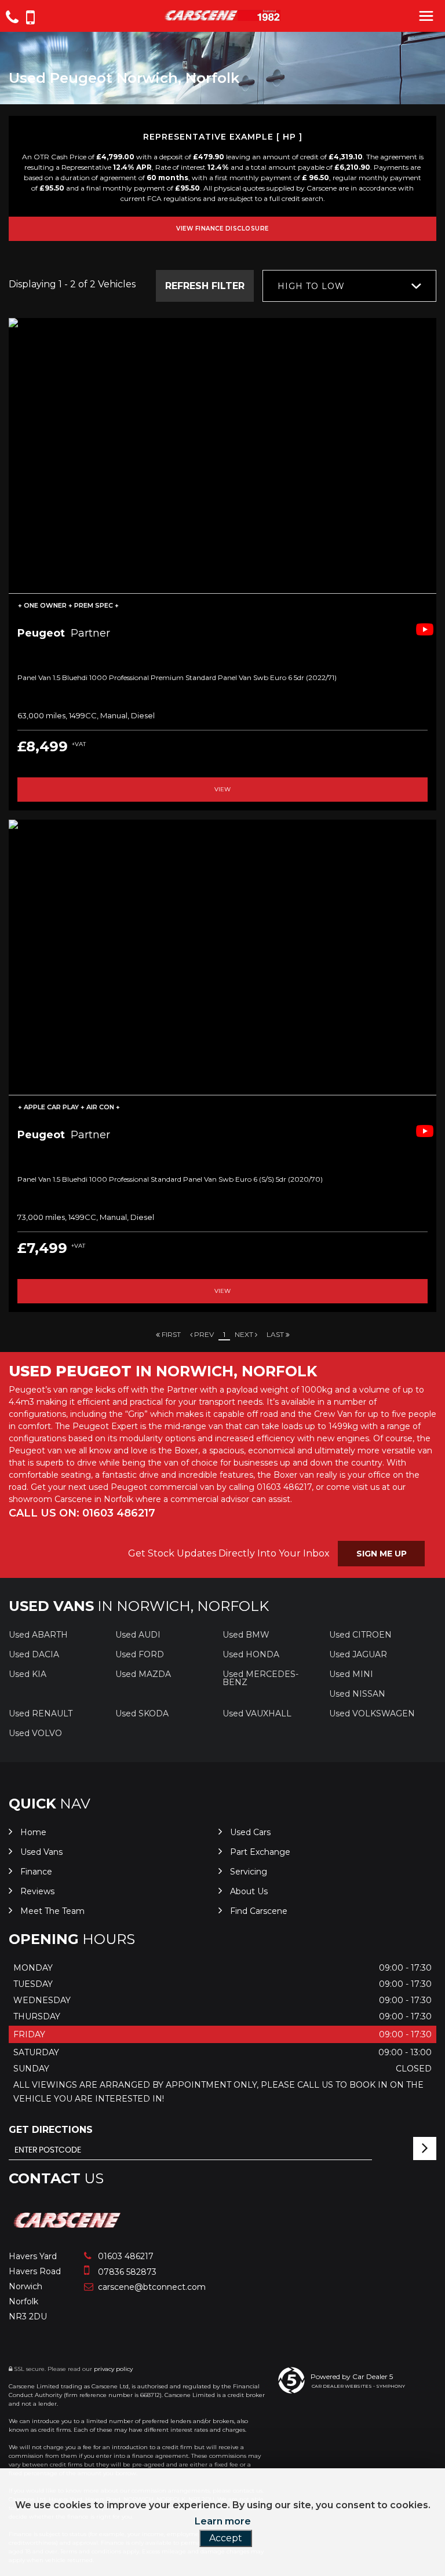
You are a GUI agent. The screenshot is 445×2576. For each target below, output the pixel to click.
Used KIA (28, 1674)
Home (33, 1832)
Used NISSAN (357, 1694)
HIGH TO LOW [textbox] (311, 286)
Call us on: (82, 1513)
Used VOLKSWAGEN (372, 1713)
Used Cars (250, 1832)
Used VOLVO (35, 1733)
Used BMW (246, 1635)
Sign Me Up (382, 1554)
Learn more (223, 2521)
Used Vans (41, 1852)
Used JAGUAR (358, 1654)
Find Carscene (259, 1911)
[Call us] (12, 19)
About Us (249, 1891)
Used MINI (351, 1674)
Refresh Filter (205, 286)
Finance (36, 1872)
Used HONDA (251, 1654)
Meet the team (52, 1911)
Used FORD (140, 1654)
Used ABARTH (38, 1635)
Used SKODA (142, 1713)
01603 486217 (125, 2256)
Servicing (249, 1872)
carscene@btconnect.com (151, 2287)
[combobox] (349, 286)
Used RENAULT (41, 1713)
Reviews (37, 1891)
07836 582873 (126, 2272)
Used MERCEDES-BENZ (260, 1678)
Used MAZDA (143, 1674)
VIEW (222, 789)
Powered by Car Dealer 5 (352, 2376)
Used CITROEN (360, 1635)
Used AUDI (138, 1635)
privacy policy (113, 2369)
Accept (226, 2538)
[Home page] (222, 15)
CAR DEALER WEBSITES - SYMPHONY (358, 2386)
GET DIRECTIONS (51, 2130)
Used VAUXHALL (257, 1713)
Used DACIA (34, 1654)
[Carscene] (68, 2232)
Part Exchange (260, 1852)
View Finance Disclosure (222, 229)
